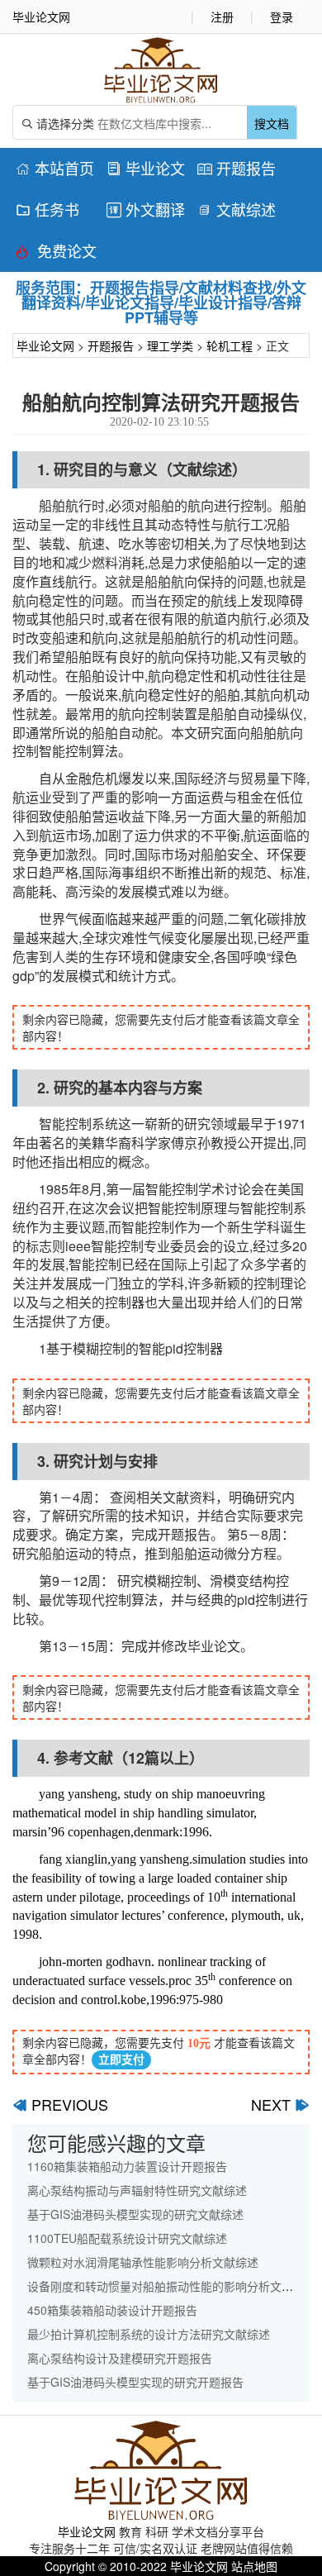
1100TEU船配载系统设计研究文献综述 (127, 2238)
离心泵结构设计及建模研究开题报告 (120, 2358)
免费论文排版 (56, 253)
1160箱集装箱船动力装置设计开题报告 (127, 2166)
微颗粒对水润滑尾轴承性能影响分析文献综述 (143, 2262)
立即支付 (121, 2060)
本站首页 (55, 168)
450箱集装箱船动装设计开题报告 (112, 2310)
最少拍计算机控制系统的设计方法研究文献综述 (149, 2334)
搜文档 (272, 123)
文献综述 (237, 209)
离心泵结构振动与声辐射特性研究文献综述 (137, 2190)
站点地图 (254, 2566)
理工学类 (170, 345)
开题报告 (237, 168)
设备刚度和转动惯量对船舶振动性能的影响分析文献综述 (172, 2286)
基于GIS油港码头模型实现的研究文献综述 (135, 2214)
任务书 (47, 209)
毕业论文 (146, 168)
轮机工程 (230, 345)
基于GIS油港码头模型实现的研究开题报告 (135, 2382)
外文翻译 (146, 209)
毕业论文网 (45, 345)
